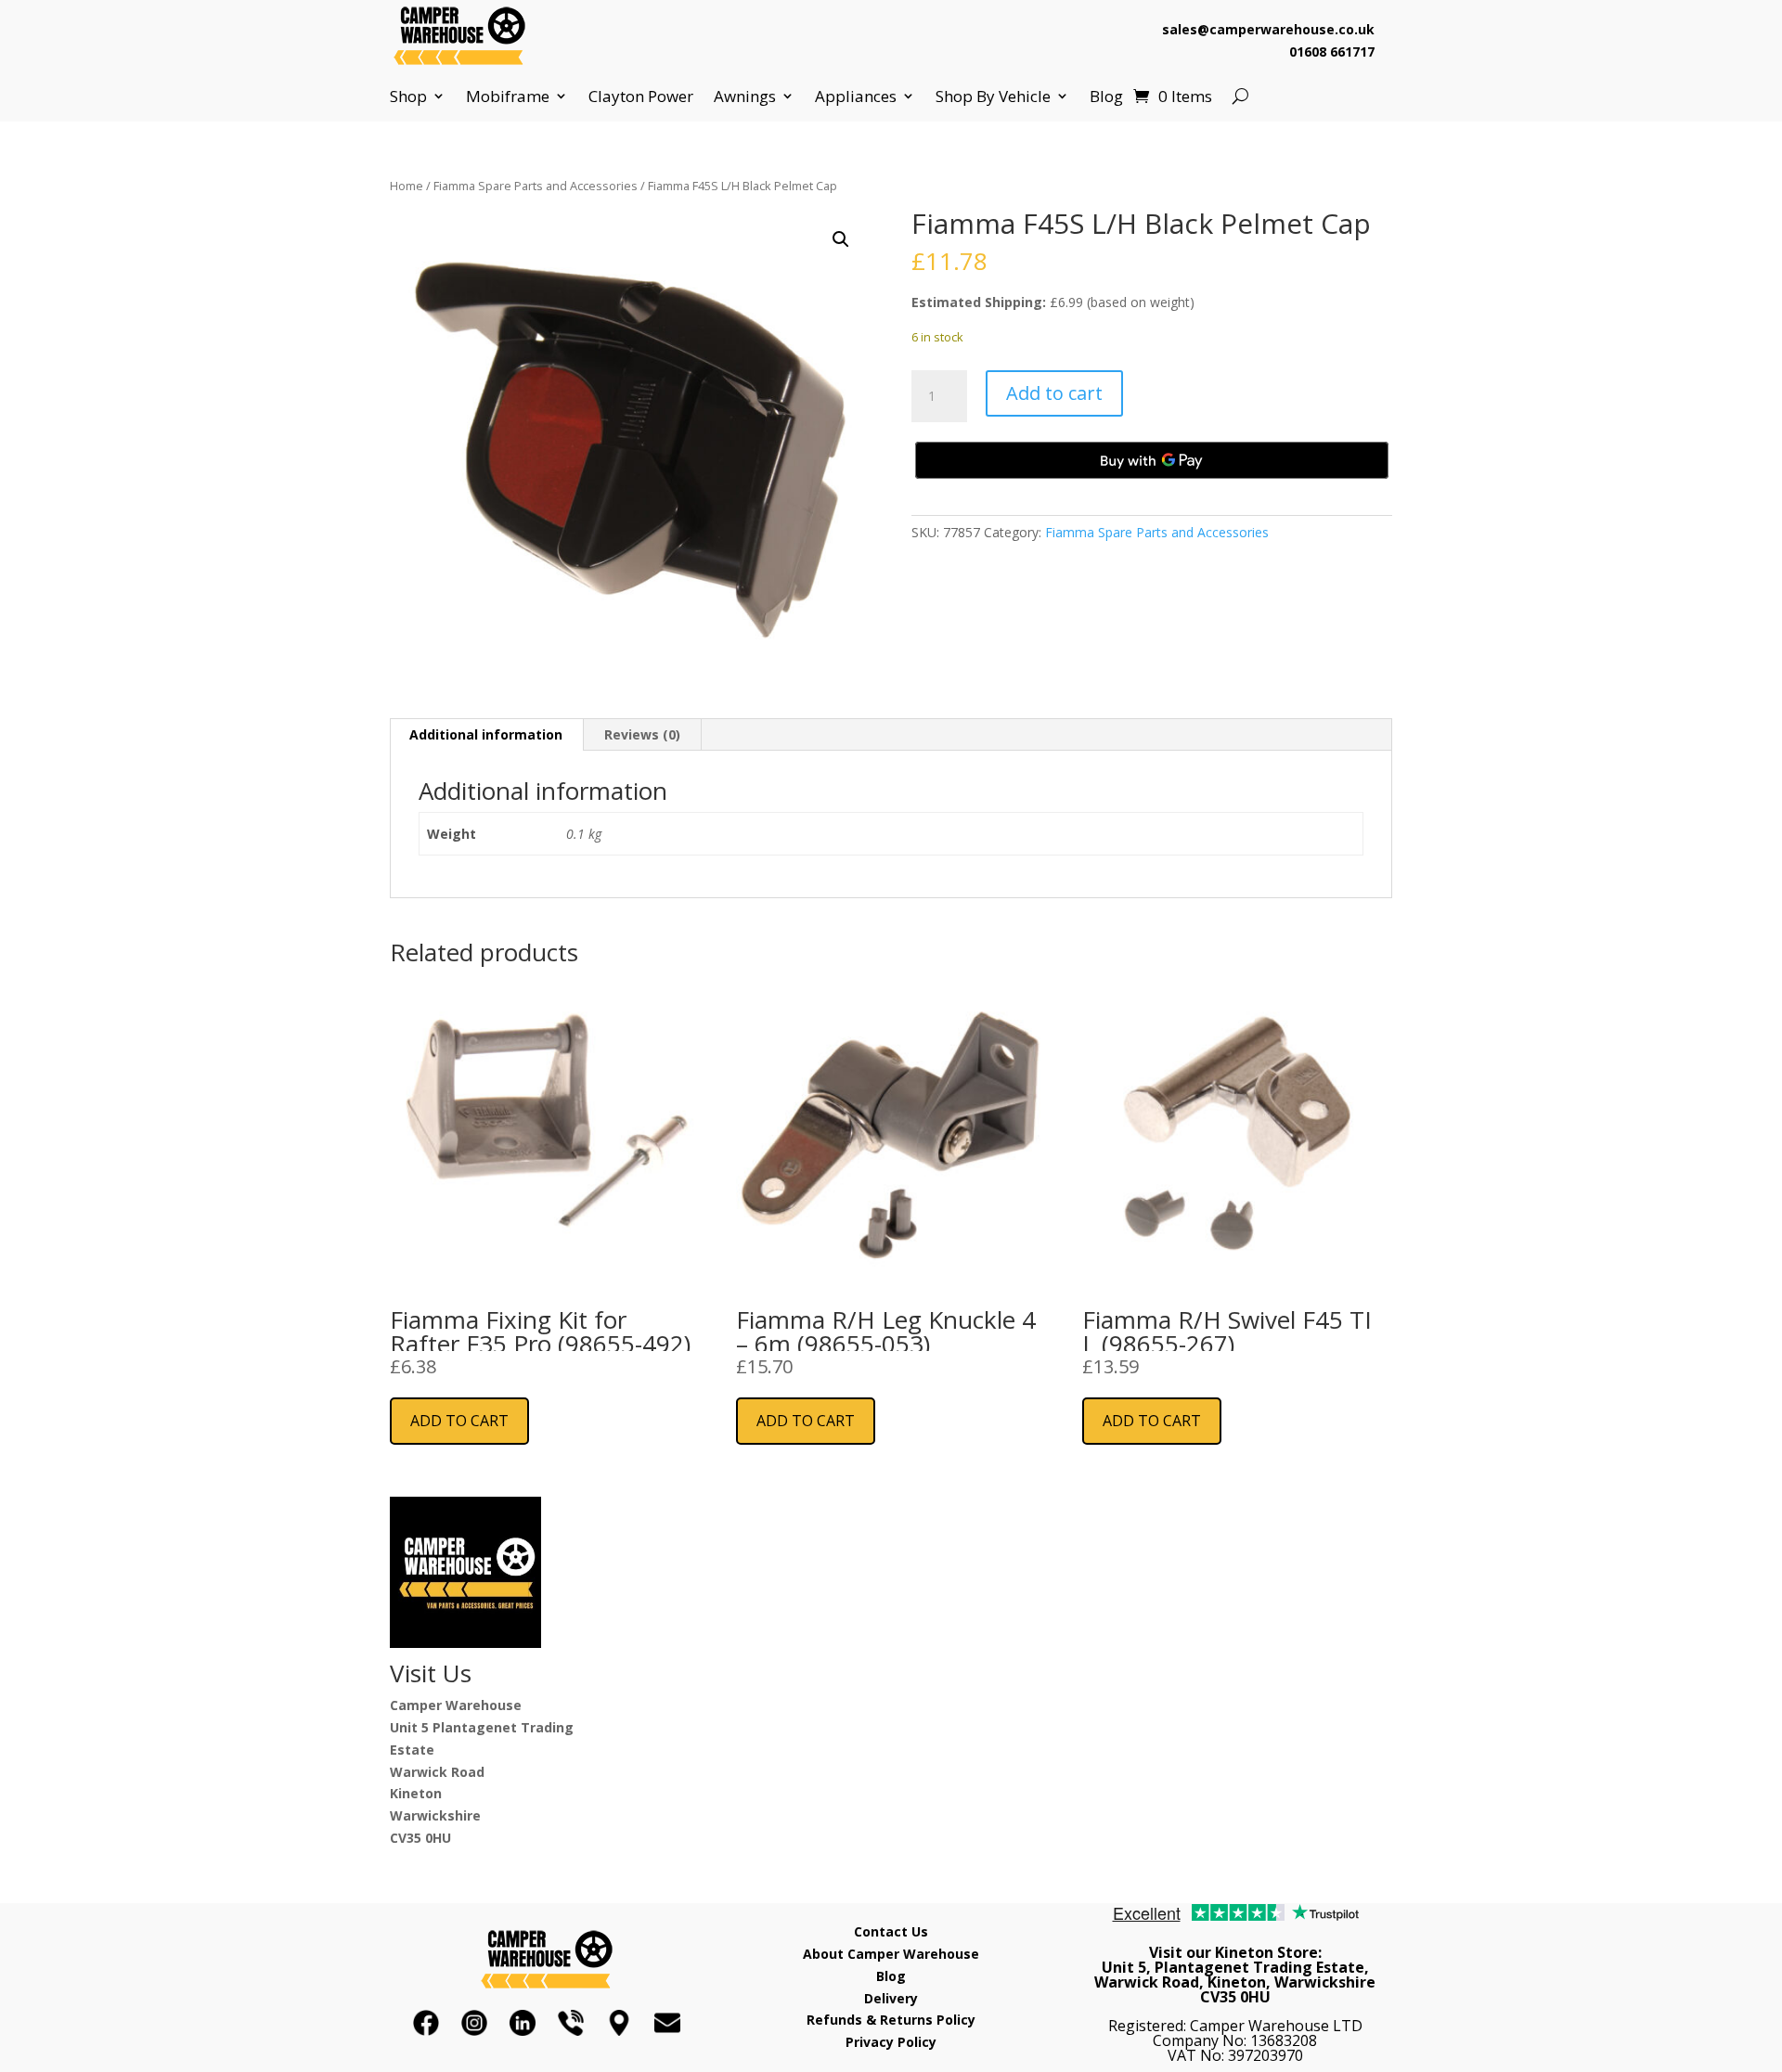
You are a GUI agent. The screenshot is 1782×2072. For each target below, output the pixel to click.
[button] (841, 239)
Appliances (856, 97)
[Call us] (571, 2023)
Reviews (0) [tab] (642, 734)
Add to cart (1054, 393)
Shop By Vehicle (993, 97)
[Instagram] (474, 2023)
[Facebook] (426, 2023)
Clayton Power (641, 97)
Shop (408, 97)
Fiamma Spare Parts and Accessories (536, 186)
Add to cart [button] (459, 1421)
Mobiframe (508, 97)
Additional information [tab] (486, 734)
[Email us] (667, 2023)
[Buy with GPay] (1152, 460)
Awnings (745, 97)
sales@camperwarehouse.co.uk (1268, 29)
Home (407, 186)
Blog (1106, 97)
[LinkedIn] (523, 2023)
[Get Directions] (619, 2023)
